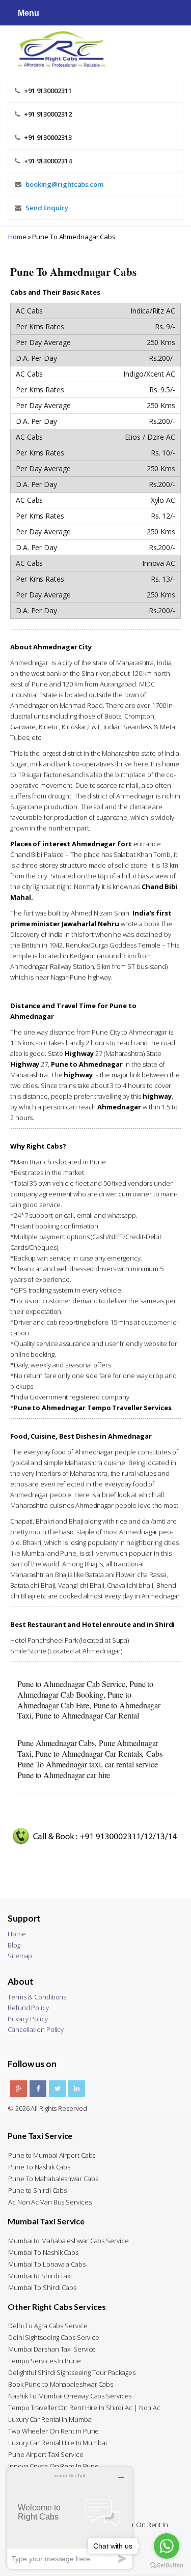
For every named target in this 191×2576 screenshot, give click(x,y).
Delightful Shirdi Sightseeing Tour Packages (72, 2372)
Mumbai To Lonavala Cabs (47, 2264)
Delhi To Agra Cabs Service (48, 2326)
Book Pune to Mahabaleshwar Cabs (61, 2384)
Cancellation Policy (36, 2029)
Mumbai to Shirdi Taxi (40, 2276)
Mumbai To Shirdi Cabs (42, 2287)
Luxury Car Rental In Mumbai (50, 2419)
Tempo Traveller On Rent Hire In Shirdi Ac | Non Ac (84, 2408)
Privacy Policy (28, 2019)
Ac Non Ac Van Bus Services (50, 2202)
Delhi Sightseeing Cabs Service (54, 2337)
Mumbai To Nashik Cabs (43, 2252)
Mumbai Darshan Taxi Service (52, 2349)
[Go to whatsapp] (167, 2546)
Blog (14, 1945)
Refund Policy (28, 2008)
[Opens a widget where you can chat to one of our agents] (70, 2518)
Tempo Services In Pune (45, 2361)
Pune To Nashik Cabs (39, 2167)
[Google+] (19, 2089)
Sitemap (20, 1956)
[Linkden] (77, 2089)
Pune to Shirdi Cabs (37, 2190)
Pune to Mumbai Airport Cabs (52, 2155)
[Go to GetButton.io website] (167, 2566)
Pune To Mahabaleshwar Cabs (53, 2179)
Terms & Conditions (37, 1997)
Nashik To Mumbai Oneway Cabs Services (70, 2396)
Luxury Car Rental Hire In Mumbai (58, 2443)
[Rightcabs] (57, 48)
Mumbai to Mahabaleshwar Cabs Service (68, 2241)
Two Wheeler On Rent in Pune (53, 2431)
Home (17, 237)
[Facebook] (38, 2089)
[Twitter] (57, 2089)
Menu (29, 13)
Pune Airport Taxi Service (46, 2454)
